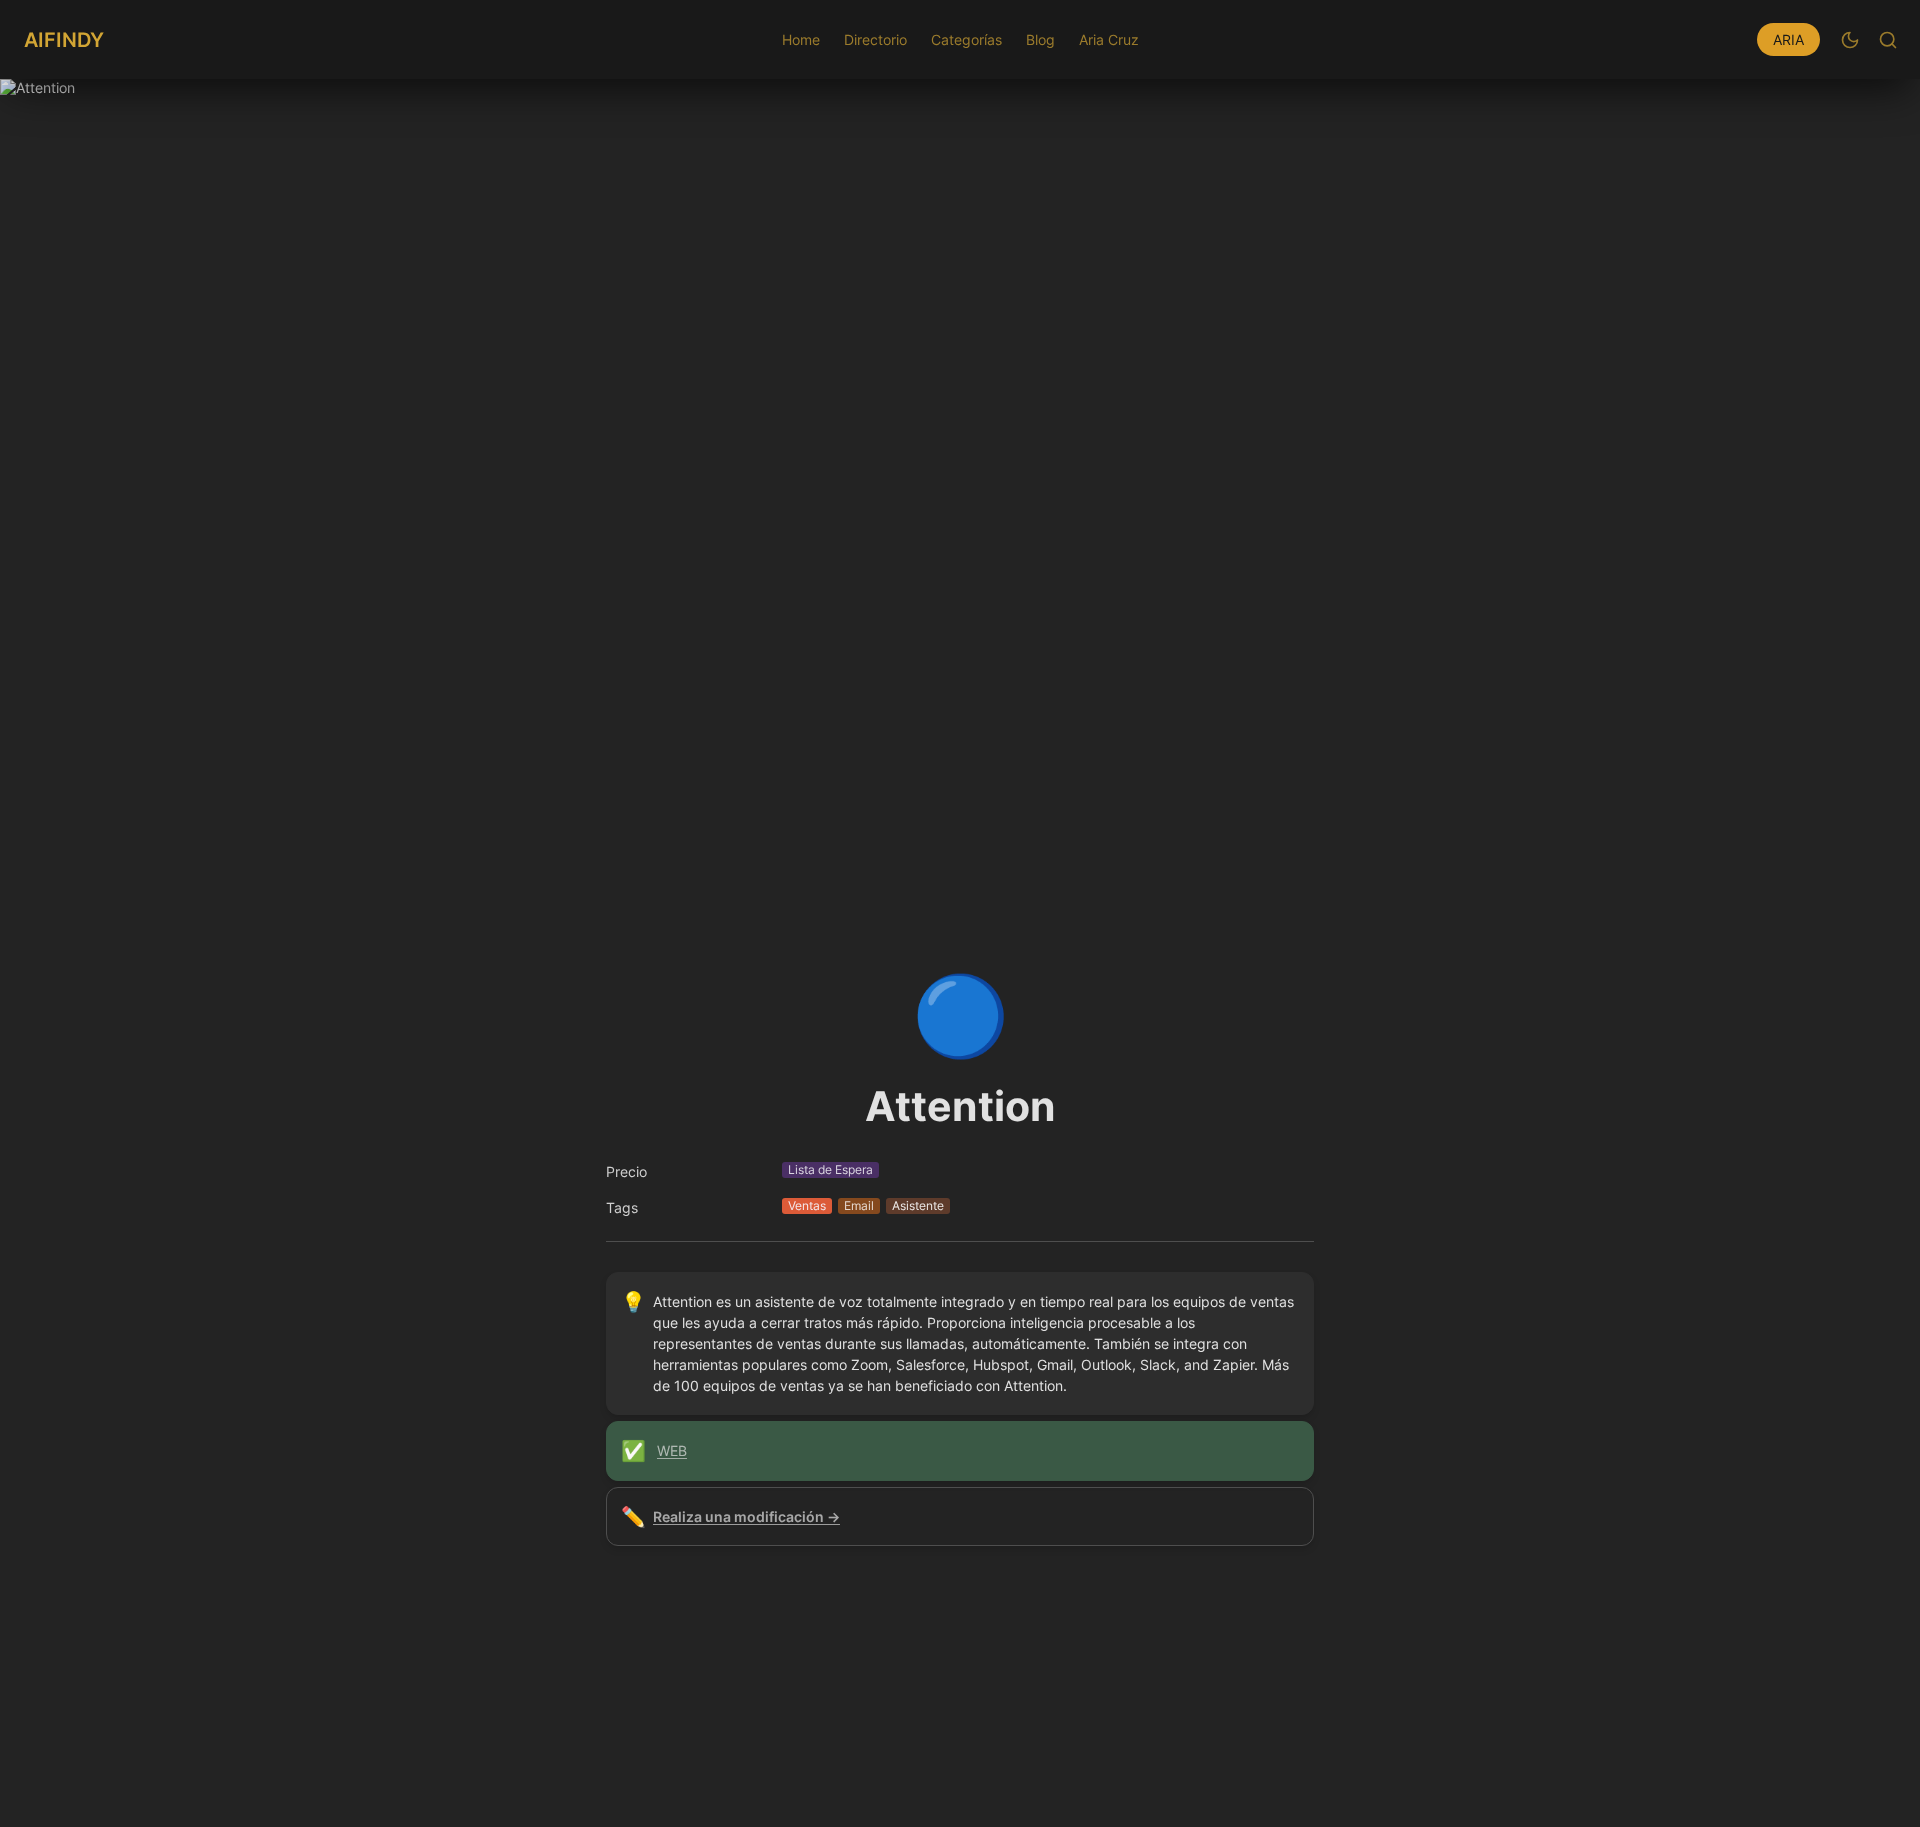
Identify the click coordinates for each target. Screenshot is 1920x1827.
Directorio (875, 39)
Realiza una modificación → (746, 1516)
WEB (672, 1450)
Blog (1040, 39)
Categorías (966, 39)
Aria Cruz (1109, 39)
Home (801, 39)
